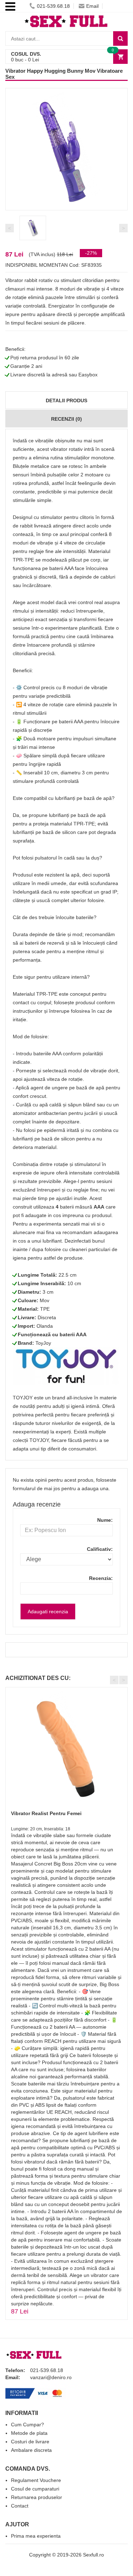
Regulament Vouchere (36, 2480)
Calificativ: (100, 1549)
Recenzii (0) (66, 419)
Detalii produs (66, 400)
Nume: (105, 1520)
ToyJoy (43, 1343)
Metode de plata (29, 2433)
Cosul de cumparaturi (35, 2489)
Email (92, 6)
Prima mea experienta (36, 2536)
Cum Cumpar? (27, 2425)
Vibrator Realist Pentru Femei (46, 1813)
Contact (20, 2506)
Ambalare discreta (31, 2450)
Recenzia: (101, 1578)
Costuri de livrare (30, 2442)
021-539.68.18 (53, 6)
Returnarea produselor (37, 2497)
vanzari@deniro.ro (51, 2377)
